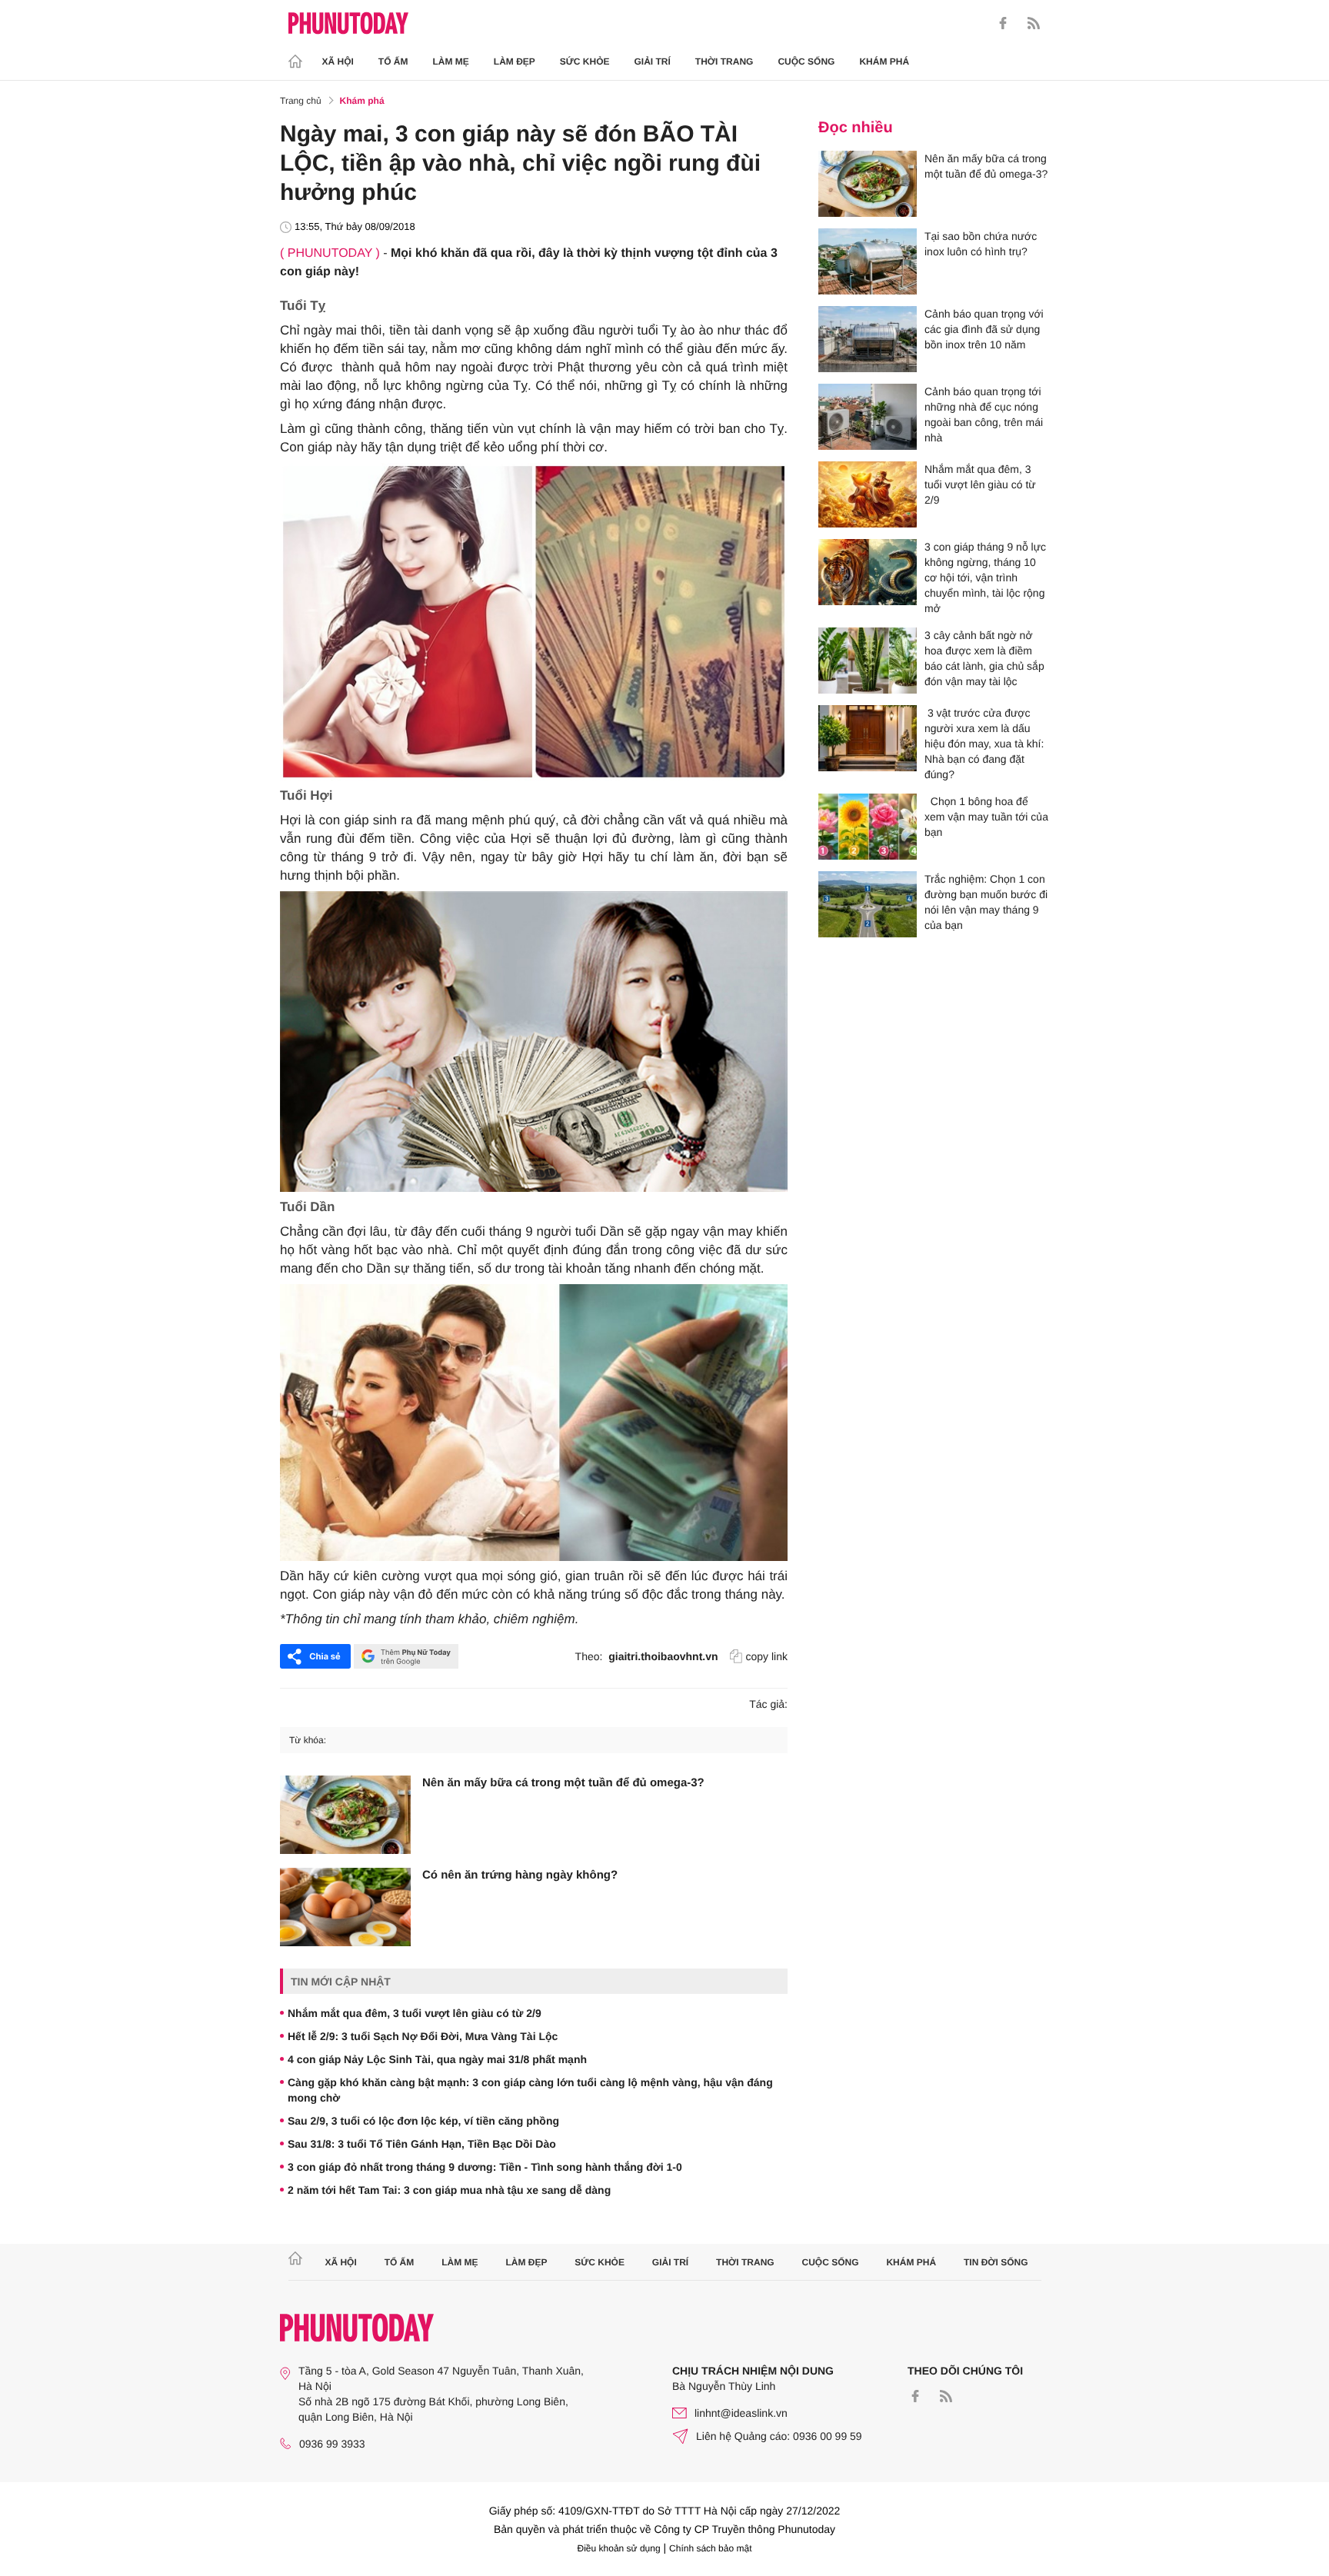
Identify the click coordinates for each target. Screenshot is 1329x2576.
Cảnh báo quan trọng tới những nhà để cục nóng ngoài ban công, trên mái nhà (984, 414)
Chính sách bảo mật (710, 2548)
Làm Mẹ (451, 62)
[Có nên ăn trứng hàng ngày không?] (345, 1907)
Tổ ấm (393, 62)
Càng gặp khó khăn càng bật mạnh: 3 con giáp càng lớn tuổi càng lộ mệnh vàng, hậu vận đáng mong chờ (530, 2090)
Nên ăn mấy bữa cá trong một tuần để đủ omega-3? (563, 1783)
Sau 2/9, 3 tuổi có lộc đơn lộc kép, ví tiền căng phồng (423, 2121)
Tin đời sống (996, 2262)
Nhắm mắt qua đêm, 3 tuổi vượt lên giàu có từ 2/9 (415, 2013)
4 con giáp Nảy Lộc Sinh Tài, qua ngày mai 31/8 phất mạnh (437, 2059)
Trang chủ (301, 101)
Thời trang (724, 62)
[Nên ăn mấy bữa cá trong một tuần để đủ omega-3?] (345, 1815)
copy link (767, 1656)
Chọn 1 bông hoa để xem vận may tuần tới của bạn (986, 817)
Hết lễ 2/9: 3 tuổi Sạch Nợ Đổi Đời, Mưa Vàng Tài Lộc (423, 2036)
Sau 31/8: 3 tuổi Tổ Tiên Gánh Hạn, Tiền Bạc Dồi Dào (422, 2144)
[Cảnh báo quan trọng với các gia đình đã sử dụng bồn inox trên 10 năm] (868, 339)
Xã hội (338, 62)
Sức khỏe (585, 62)
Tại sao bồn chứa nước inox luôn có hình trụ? (981, 244)
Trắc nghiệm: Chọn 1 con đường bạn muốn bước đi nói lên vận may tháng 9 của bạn (986, 902)
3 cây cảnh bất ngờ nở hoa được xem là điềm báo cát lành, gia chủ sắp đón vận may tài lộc (984, 658)
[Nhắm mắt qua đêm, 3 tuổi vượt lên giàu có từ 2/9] (868, 494)
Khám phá (884, 62)
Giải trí (652, 62)
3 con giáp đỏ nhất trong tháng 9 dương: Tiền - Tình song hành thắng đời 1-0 (485, 2167)
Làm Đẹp (515, 62)
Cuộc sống (806, 62)
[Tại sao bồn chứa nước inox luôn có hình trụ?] (868, 261)
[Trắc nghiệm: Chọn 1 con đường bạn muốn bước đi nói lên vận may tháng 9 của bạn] (868, 904)
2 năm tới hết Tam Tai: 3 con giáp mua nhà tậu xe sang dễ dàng (449, 2190)
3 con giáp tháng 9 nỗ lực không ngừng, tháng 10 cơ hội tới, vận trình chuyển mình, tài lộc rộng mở (985, 577)
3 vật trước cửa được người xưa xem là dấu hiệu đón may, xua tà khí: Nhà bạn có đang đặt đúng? (984, 744)
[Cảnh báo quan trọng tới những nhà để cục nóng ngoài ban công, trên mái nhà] (868, 417)
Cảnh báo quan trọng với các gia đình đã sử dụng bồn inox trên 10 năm (984, 329)
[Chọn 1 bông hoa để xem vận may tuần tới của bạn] (868, 827)
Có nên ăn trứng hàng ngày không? (520, 1875)
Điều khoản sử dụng (619, 2548)
